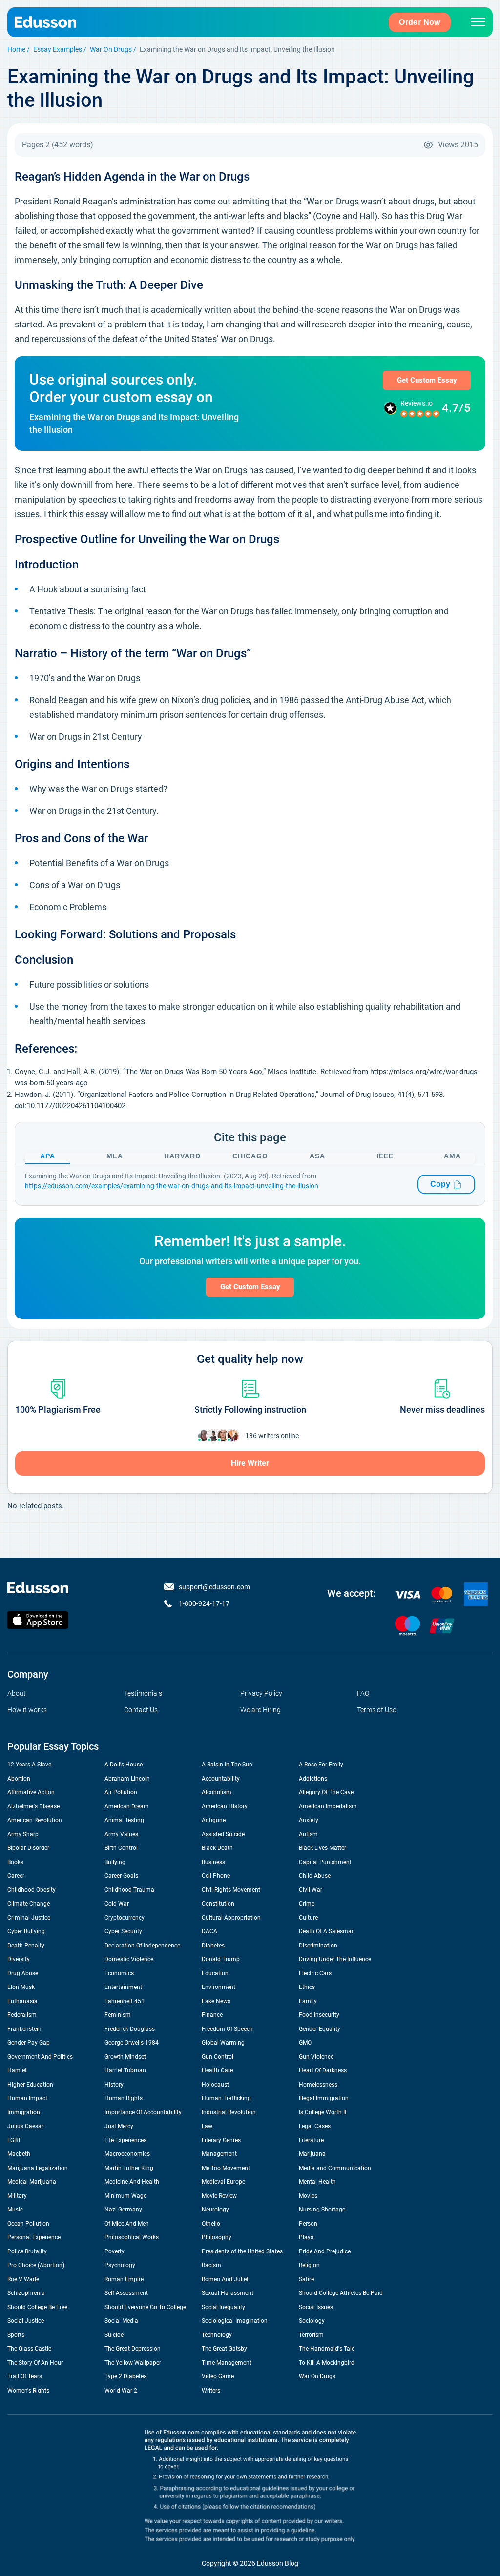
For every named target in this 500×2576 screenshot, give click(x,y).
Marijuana (312, 2154)
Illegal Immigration (324, 2098)
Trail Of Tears (25, 2376)
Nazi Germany (123, 2210)
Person (308, 2224)
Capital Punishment (325, 1862)
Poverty (115, 2251)
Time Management (227, 2363)
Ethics (307, 1987)
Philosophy (217, 2237)
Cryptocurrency (125, 1918)
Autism (308, 1834)
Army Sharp (23, 1834)
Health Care (217, 2070)
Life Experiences (125, 2140)
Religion (309, 2265)
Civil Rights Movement (231, 1890)
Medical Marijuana (32, 2182)
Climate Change (29, 1904)
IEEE (385, 1156)
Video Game (218, 2376)
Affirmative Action (31, 1792)
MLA (115, 1156)
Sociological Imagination (235, 2321)
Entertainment (123, 1987)
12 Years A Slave (29, 1765)
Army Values (121, 1834)
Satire (306, 2279)
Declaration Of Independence (142, 1946)
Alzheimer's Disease (33, 1806)
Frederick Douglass (130, 2029)
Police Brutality (27, 2251)
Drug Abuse (23, 1973)
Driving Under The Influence (335, 1959)
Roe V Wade (23, 2279)
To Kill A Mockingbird (327, 2363)
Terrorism (311, 2335)
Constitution (218, 1904)
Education (215, 1973)
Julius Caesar (25, 2126)
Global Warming (223, 2043)
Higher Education (30, 2085)
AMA (452, 1156)
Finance (212, 2015)
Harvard (182, 1156)
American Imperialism (328, 1806)
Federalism (22, 2015)
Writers (211, 2391)
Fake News (216, 2001)
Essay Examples (58, 49)
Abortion (19, 1779)
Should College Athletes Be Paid (341, 2293)
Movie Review (219, 2196)
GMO (305, 2043)
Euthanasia (22, 2001)
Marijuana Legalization (38, 2168)
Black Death (217, 1848)
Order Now (420, 22)
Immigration (24, 2112)
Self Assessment (126, 2293)
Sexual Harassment (228, 2293)
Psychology (120, 2265)
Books (15, 1862)
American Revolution (35, 1820)
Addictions (313, 1779)
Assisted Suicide (223, 1834)
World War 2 (121, 2391)
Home (16, 49)
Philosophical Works (132, 2237)
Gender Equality (320, 2029)
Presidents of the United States (242, 2251)
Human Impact (27, 2098)
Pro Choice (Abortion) (36, 2265)
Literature (311, 2140)
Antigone (214, 1820)
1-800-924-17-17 (204, 1603)
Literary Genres (221, 2140)
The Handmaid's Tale (327, 2349)
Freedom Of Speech (227, 2029)
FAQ (363, 1693)
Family (308, 2001)
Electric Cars (315, 1973)
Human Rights (124, 2098)
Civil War (311, 1890)
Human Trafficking (226, 2098)
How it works (27, 1710)
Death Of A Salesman (327, 1931)
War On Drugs (111, 49)
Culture (308, 1918)
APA (48, 1156)
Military (17, 2196)
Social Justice (26, 2321)
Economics (119, 1973)
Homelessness (318, 2085)
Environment (219, 1987)
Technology (217, 2335)
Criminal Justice (29, 1918)
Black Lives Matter (323, 1848)
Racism (211, 2265)
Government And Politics (40, 2057)
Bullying (115, 1862)
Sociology (312, 2321)
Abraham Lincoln (127, 1779)
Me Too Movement (226, 2168)
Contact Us (141, 1710)
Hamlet (17, 2070)
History (114, 2085)
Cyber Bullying (26, 1931)
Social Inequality (223, 2307)
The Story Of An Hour (35, 2363)
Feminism (118, 2015)
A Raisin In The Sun (227, 1765)
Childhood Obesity (31, 1890)
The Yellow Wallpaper (133, 2363)
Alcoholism (217, 1792)
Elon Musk (21, 1987)
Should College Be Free (37, 2307)
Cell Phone (216, 1876)
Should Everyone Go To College (145, 2307)
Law (207, 2126)
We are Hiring (260, 1710)
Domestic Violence (129, 1959)
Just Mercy (119, 2126)
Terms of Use (376, 1710)
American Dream (127, 1806)
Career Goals (121, 1876)
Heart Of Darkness (323, 2070)
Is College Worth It (323, 2112)
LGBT (14, 2140)
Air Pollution (121, 1792)
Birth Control (121, 1848)
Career (16, 1876)
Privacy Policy (261, 1693)
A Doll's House (124, 1765)
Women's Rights (28, 2391)
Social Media (121, 2321)
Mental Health (317, 2182)
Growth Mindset (125, 2057)
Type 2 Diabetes (125, 2376)
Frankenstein (24, 2029)
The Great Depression (133, 2349)
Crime (307, 1904)
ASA (317, 1156)
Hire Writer (250, 1463)
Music (15, 2210)
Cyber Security (123, 1931)
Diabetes (213, 1946)
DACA (209, 1931)
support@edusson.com (214, 1587)
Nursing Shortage (322, 2210)
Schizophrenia (26, 2293)
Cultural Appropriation (231, 1918)
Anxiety (309, 1820)
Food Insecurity (319, 2015)
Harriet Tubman (125, 2070)
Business (213, 1862)
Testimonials (143, 1693)
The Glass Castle (29, 2349)
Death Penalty (26, 1946)
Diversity (19, 1959)
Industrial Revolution (229, 2112)
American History (225, 1806)
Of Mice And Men (127, 2224)
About (17, 1693)
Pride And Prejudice (325, 2251)
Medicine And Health (132, 2182)
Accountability (221, 1779)
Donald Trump (221, 1959)
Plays (306, 2237)
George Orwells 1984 (132, 2043)
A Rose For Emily (321, 1765)
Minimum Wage (125, 2196)
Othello (211, 2224)
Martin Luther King (129, 2168)
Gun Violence (316, 2057)
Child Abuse (315, 1876)
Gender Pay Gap (29, 2043)
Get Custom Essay (427, 380)
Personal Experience (34, 2237)
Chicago (250, 1156)
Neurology (215, 2210)
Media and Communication (335, 2168)
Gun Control (218, 2057)
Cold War (117, 1904)
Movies (308, 2196)
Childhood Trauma (129, 1890)
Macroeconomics (127, 2154)
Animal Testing (124, 1820)
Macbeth (19, 2154)
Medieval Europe (223, 2182)
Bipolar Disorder (28, 1848)
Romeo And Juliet (225, 2279)
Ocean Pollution (28, 2224)
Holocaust (215, 2085)
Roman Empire (124, 2279)
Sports (16, 2335)
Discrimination (318, 1946)
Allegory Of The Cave (326, 1792)
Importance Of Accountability (143, 2112)
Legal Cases (315, 2126)
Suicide (114, 2335)
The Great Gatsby (224, 2349)
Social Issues (316, 2307)
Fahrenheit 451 (125, 2001)
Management (219, 2154)
